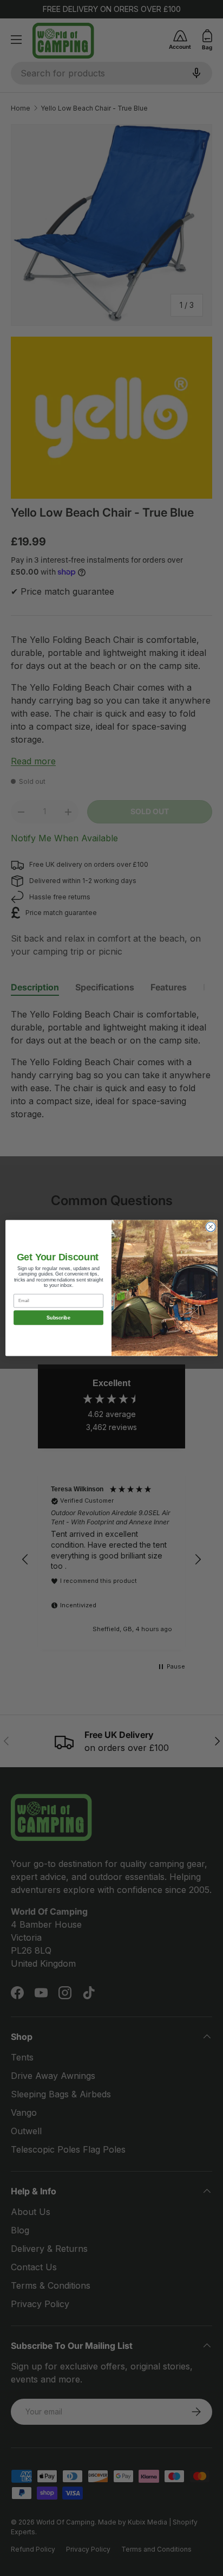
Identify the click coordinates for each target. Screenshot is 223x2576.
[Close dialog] (211, 1227)
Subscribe (58, 1318)
